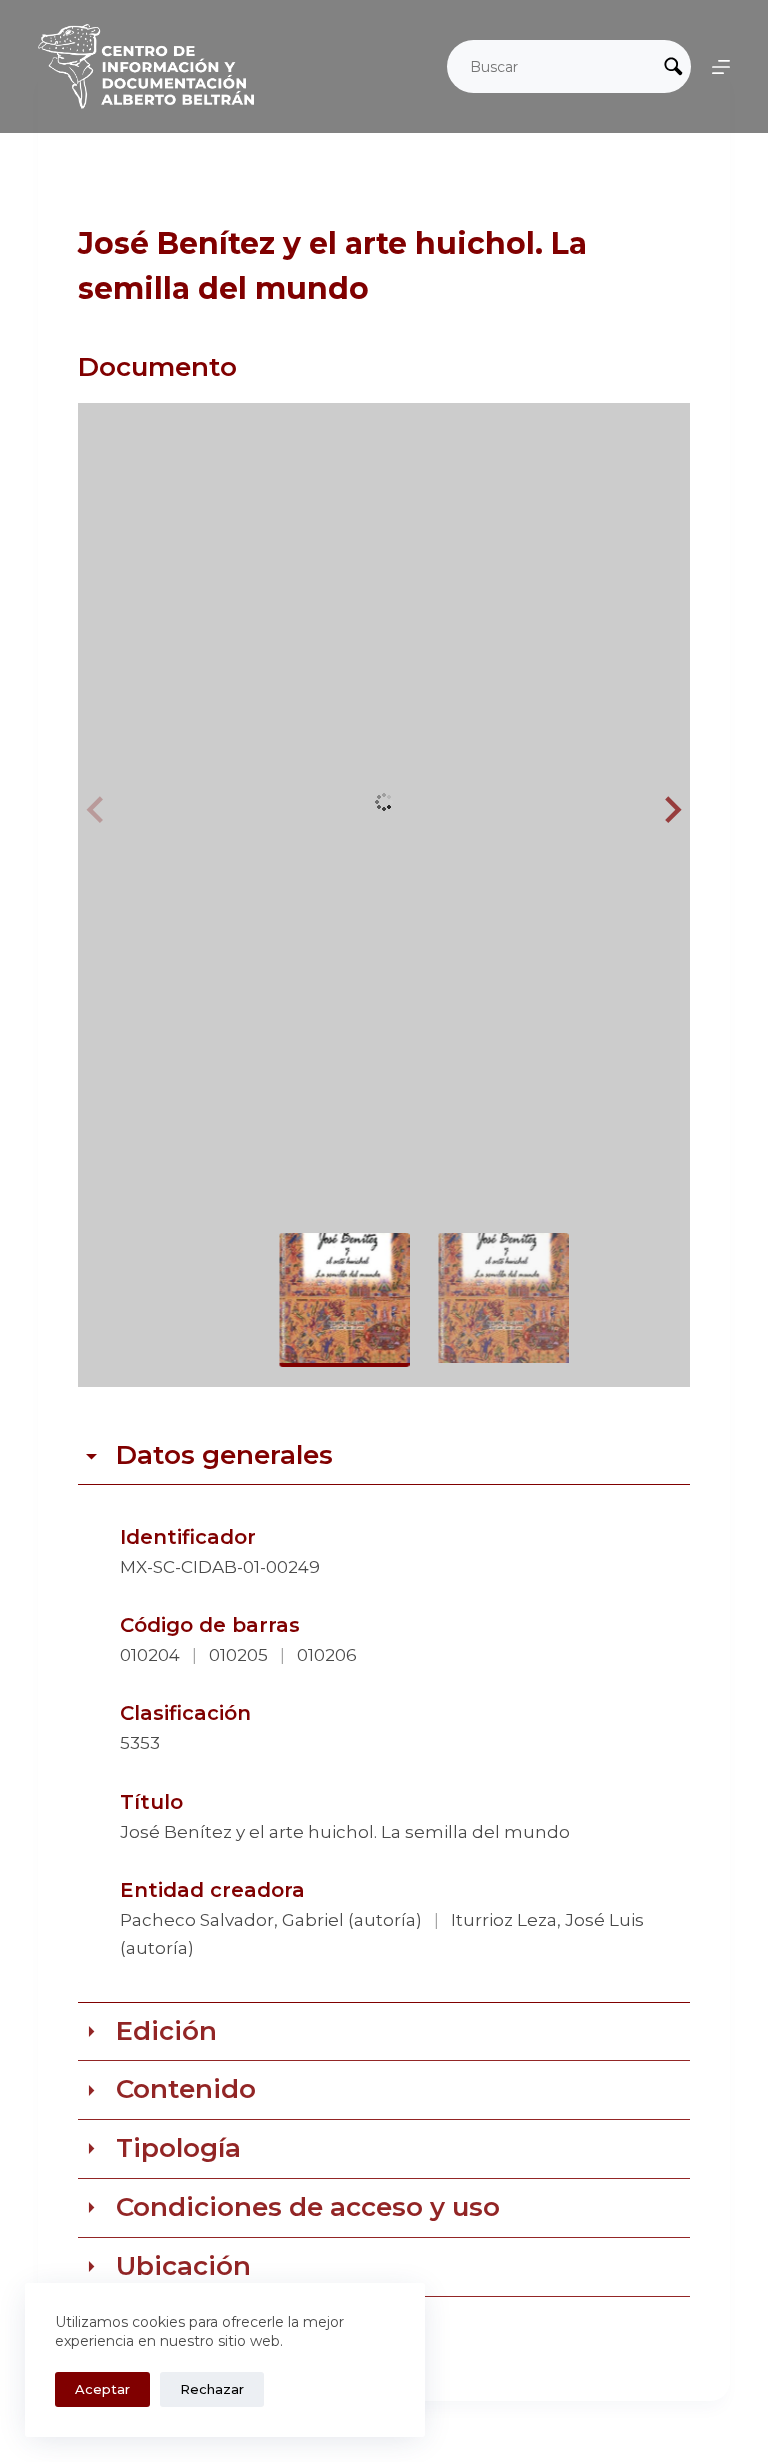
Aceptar (102, 2389)
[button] (670, 810)
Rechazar (212, 2389)
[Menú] (721, 67)
